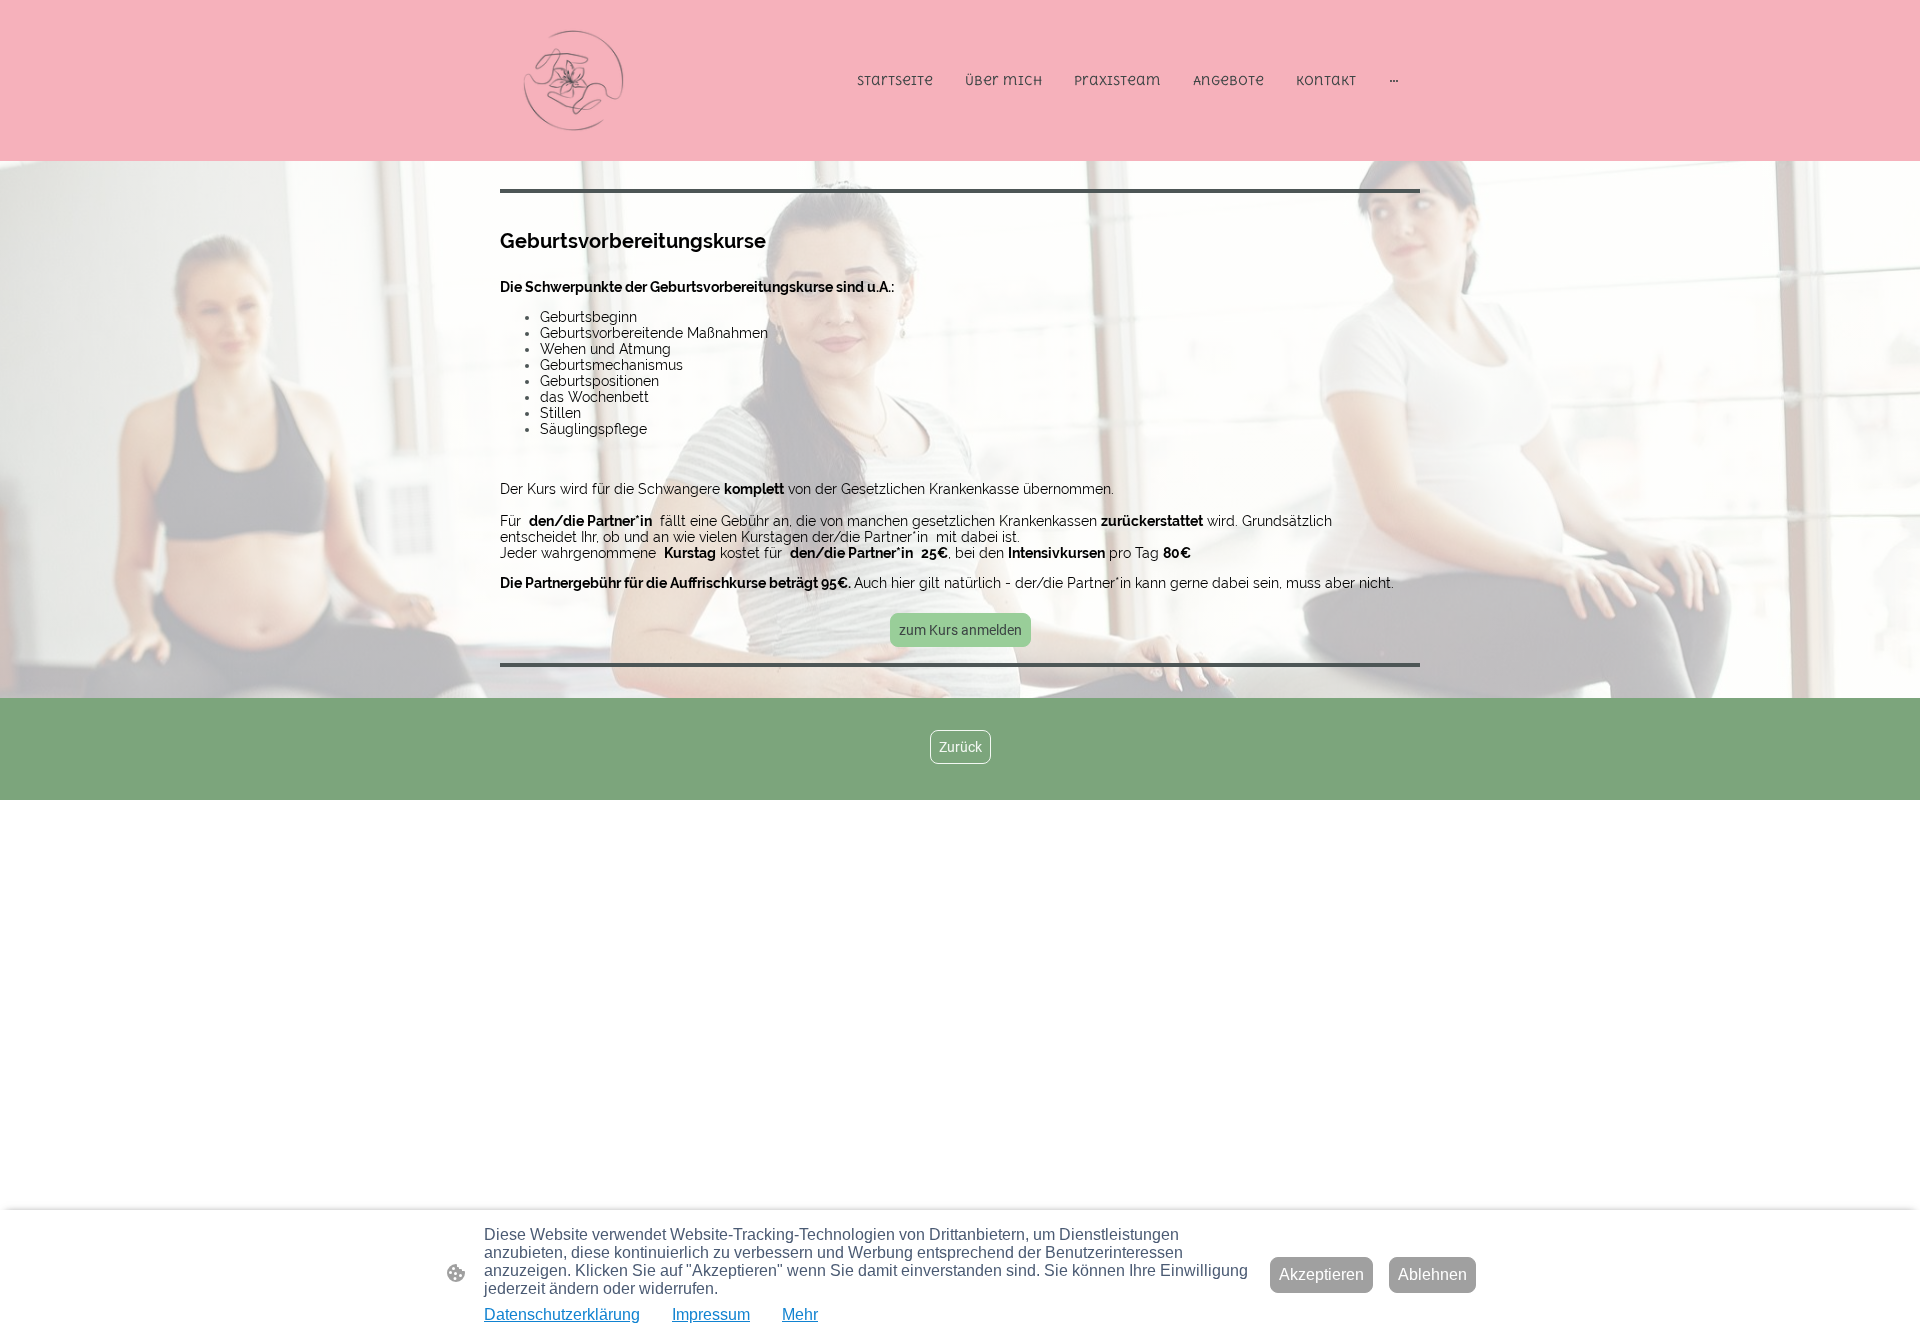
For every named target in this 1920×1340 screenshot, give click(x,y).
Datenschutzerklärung (562, 1314)
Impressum (711, 1314)
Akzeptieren (1321, 1274)
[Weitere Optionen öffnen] (1394, 80)
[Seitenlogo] (573, 80)
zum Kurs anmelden (960, 630)
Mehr (800, 1314)
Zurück (960, 747)
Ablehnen (1432, 1274)
